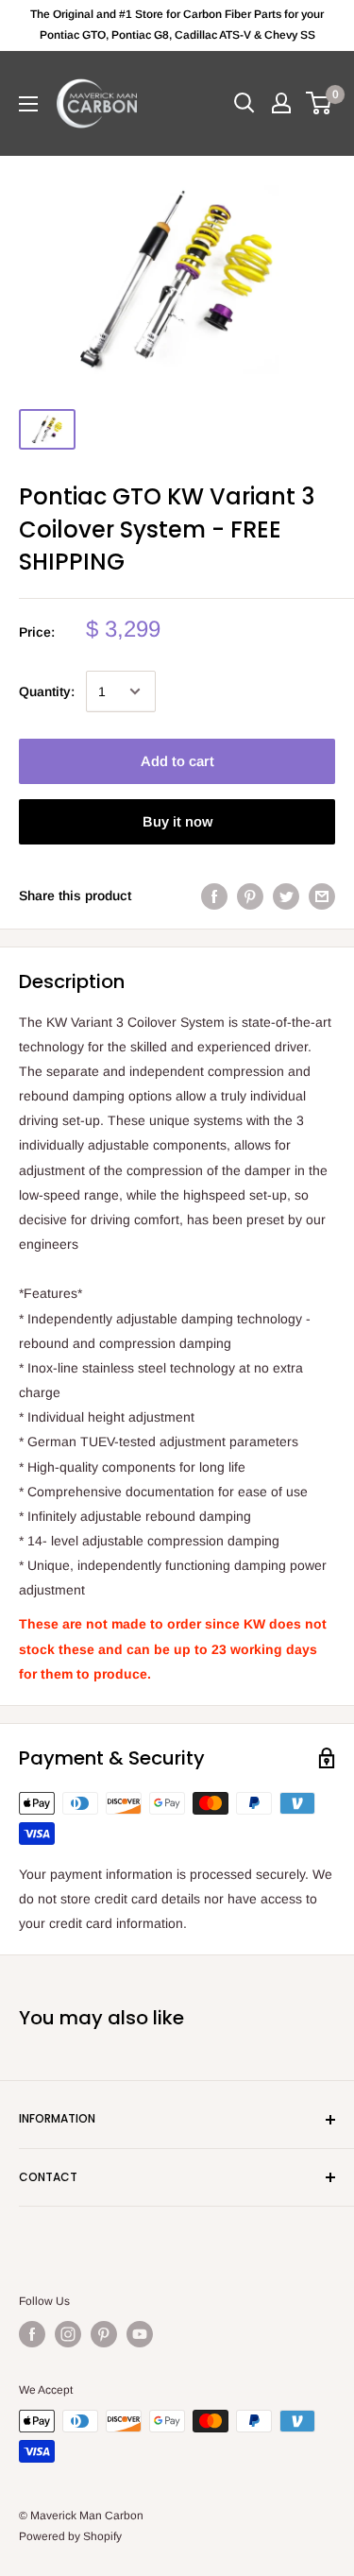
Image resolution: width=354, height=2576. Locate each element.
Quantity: (47, 691)
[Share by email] (322, 896)
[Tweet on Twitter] (286, 896)
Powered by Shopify (70, 2536)
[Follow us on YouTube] (140, 2334)
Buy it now (177, 821)
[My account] (281, 103)
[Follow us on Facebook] (32, 2334)
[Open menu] (28, 104)
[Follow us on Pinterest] (104, 2334)
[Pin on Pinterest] (250, 896)
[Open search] (244, 103)
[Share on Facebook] (214, 896)
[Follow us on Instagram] (68, 2334)
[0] (320, 103)
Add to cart (177, 761)
